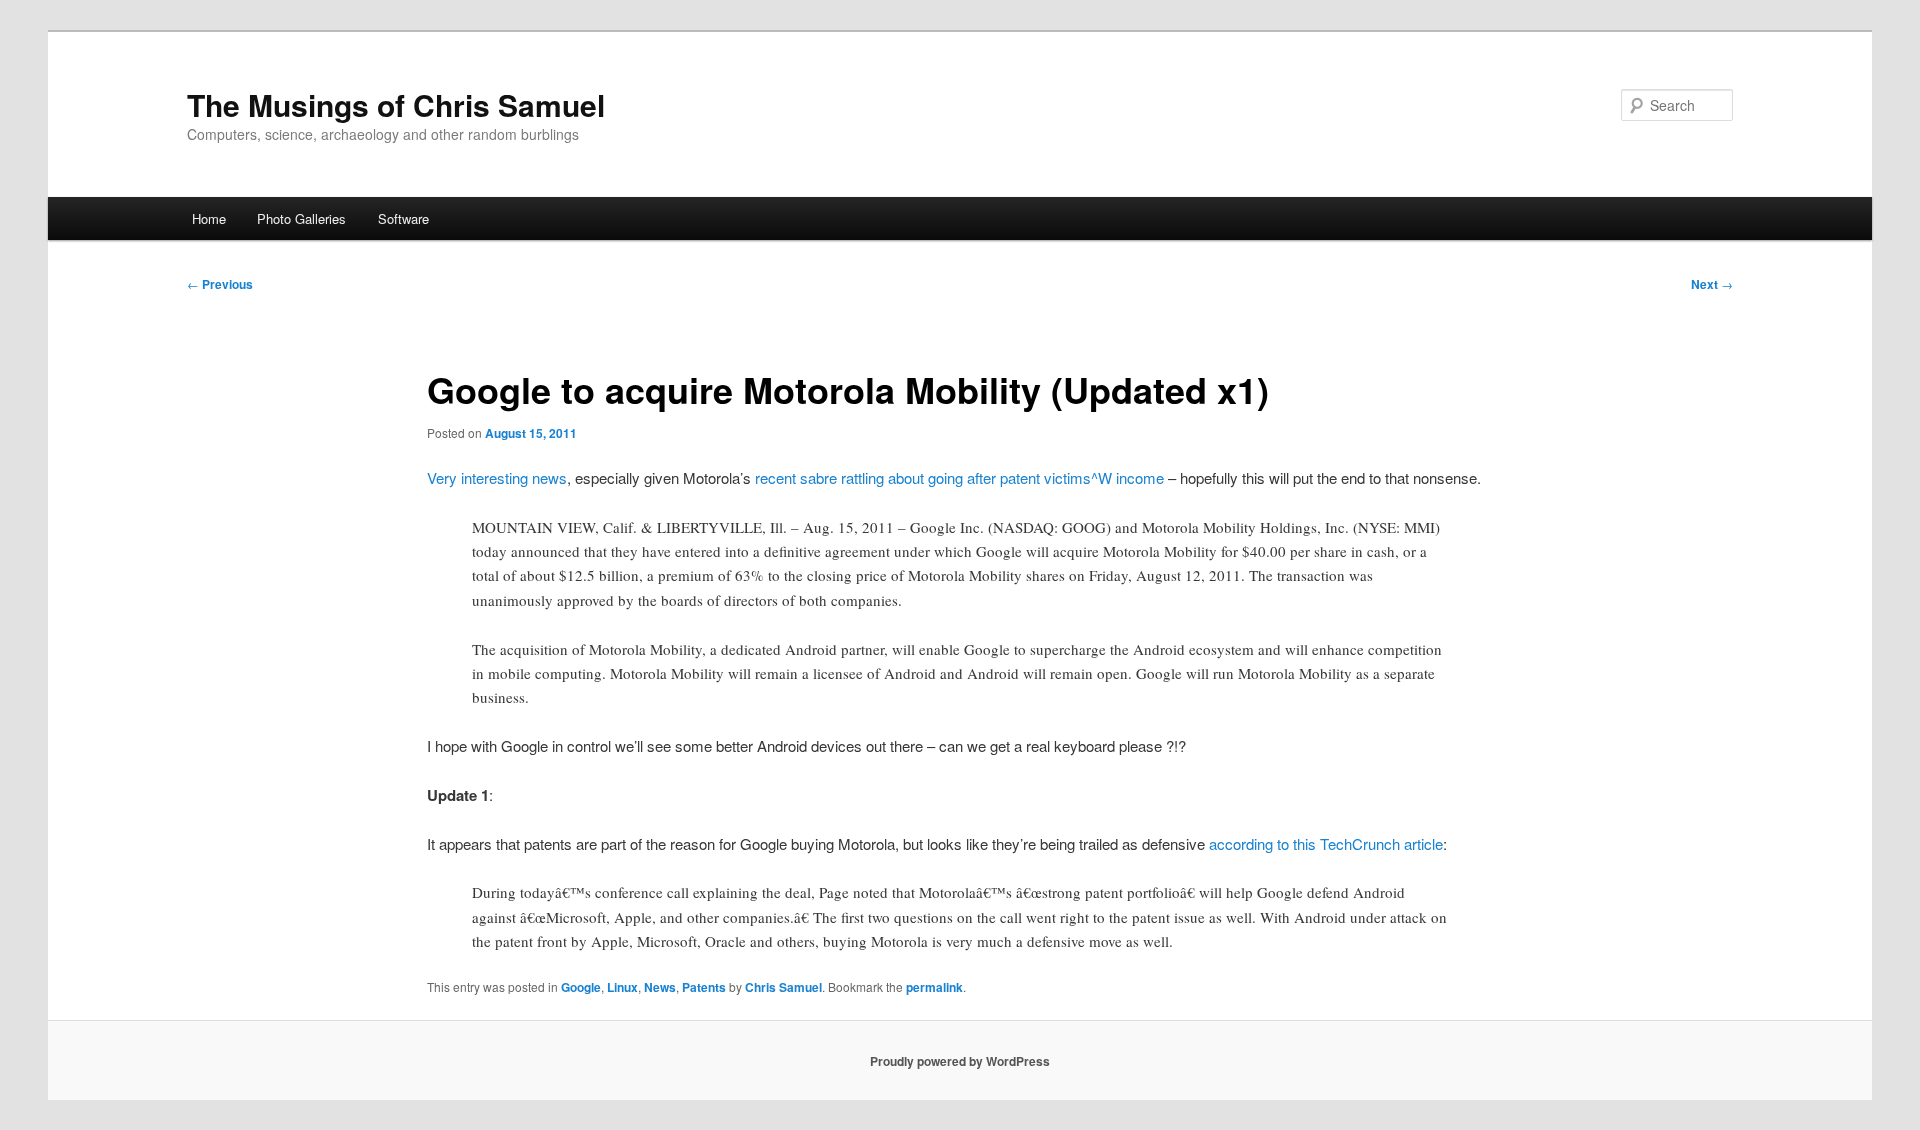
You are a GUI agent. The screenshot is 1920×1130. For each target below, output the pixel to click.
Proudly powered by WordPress (960, 1061)
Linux (622, 987)
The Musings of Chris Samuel (396, 104)
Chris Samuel (783, 987)
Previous (220, 284)
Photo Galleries (301, 218)
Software (403, 218)
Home (209, 218)
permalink (934, 987)
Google (581, 987)
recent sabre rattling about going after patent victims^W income (959, 477)
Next (1712, 284)
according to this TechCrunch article (1326, 843)
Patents (704, 987)
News (660, 987)
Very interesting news (497, 477)
